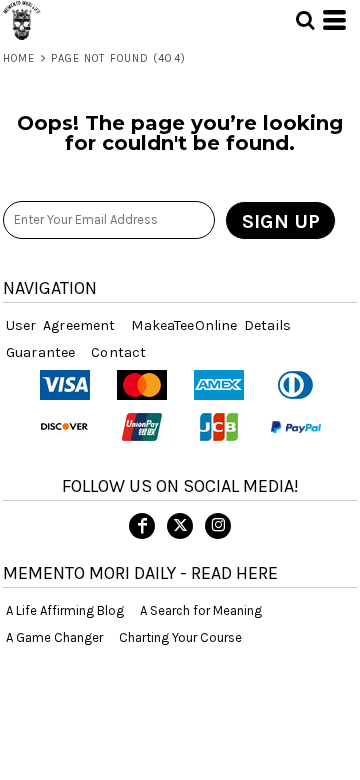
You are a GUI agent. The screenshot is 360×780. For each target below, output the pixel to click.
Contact (118, 352)
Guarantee (40, 352)
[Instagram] (218, 526)
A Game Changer (54, 637)
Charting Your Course (180, 637)
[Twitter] (180, 526)
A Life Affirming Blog (65, 610)
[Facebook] (142, 526)
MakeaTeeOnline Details (211, 325)
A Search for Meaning (201, 610)
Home (19, 58)
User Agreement (60, 325)
